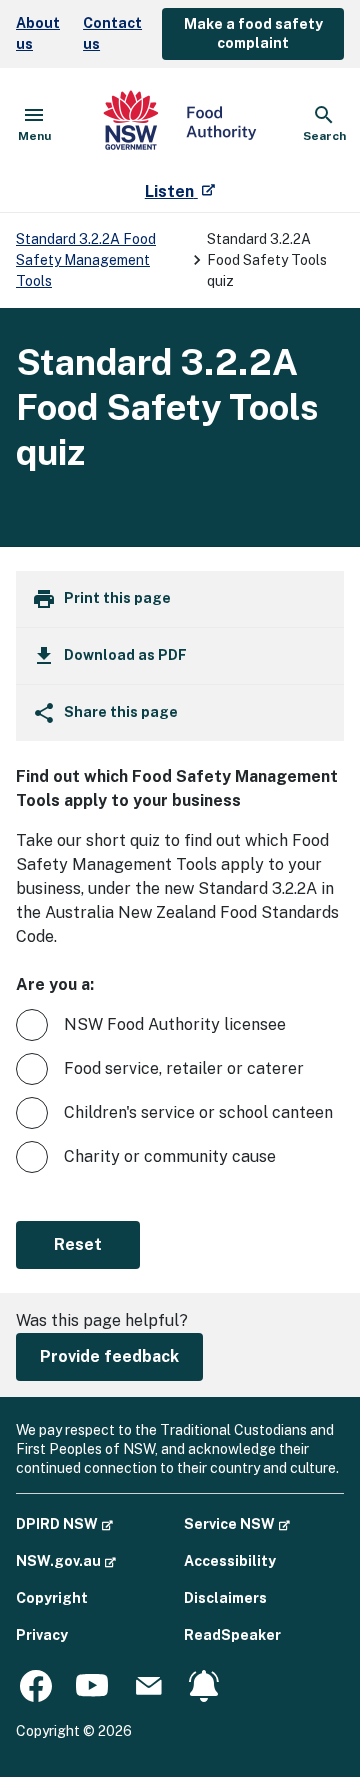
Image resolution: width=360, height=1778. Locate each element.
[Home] (180, 124)
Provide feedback (109, 1356)
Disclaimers (225, 1598)
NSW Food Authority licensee (175, 1024)
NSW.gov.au (66, 1560)
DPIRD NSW (64, 1523)
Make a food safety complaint (253, 33)
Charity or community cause (170, 1156)
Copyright (52, 1598)
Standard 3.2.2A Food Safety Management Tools (86, 260)
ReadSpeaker (232, 1635)
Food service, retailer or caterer (184, 1068)
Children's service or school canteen (198, 1112)
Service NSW (237, 1523)
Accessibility (230, 1561)
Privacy (42, 1635)
